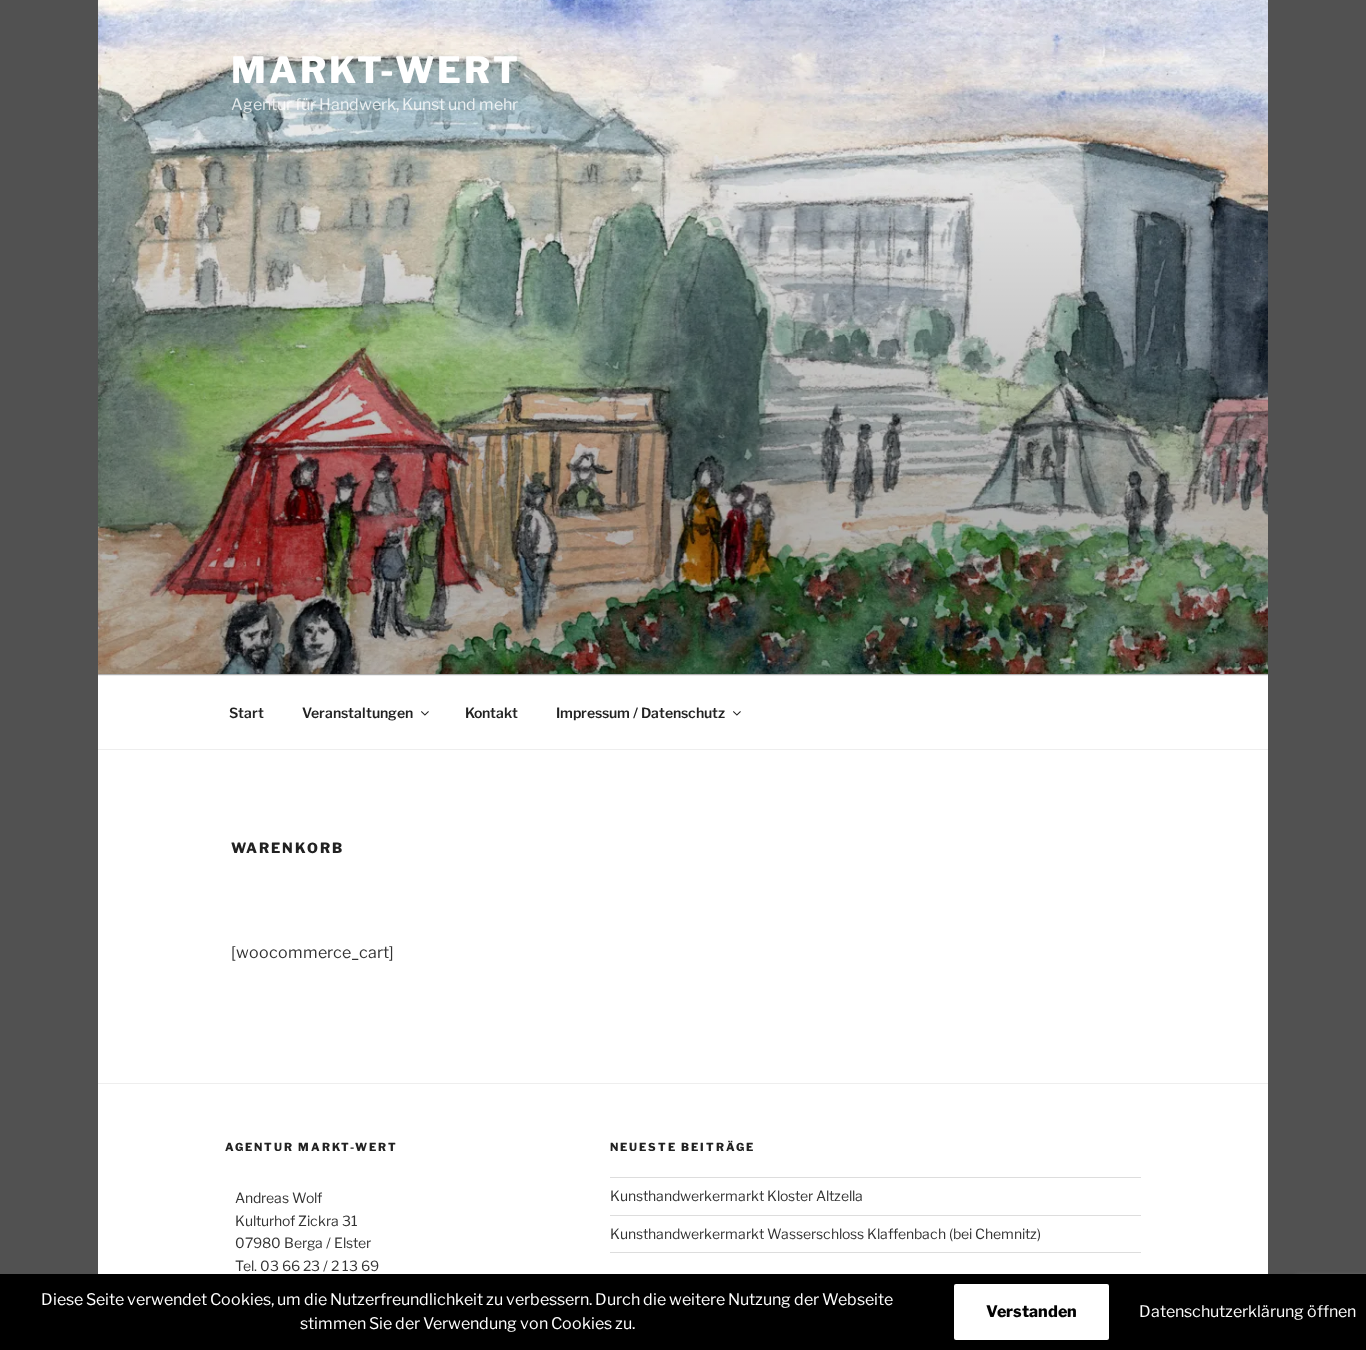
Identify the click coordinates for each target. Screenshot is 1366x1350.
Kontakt (491, 712)
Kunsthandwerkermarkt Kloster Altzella (736, 1195)
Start (246, 712)
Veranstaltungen (357, 712)
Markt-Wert (376, 70)
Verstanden (1031, 1311)
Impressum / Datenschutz (640, 712)
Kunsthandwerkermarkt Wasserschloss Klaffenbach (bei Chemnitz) (825, 1233)
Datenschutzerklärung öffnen (1247, 1311)
